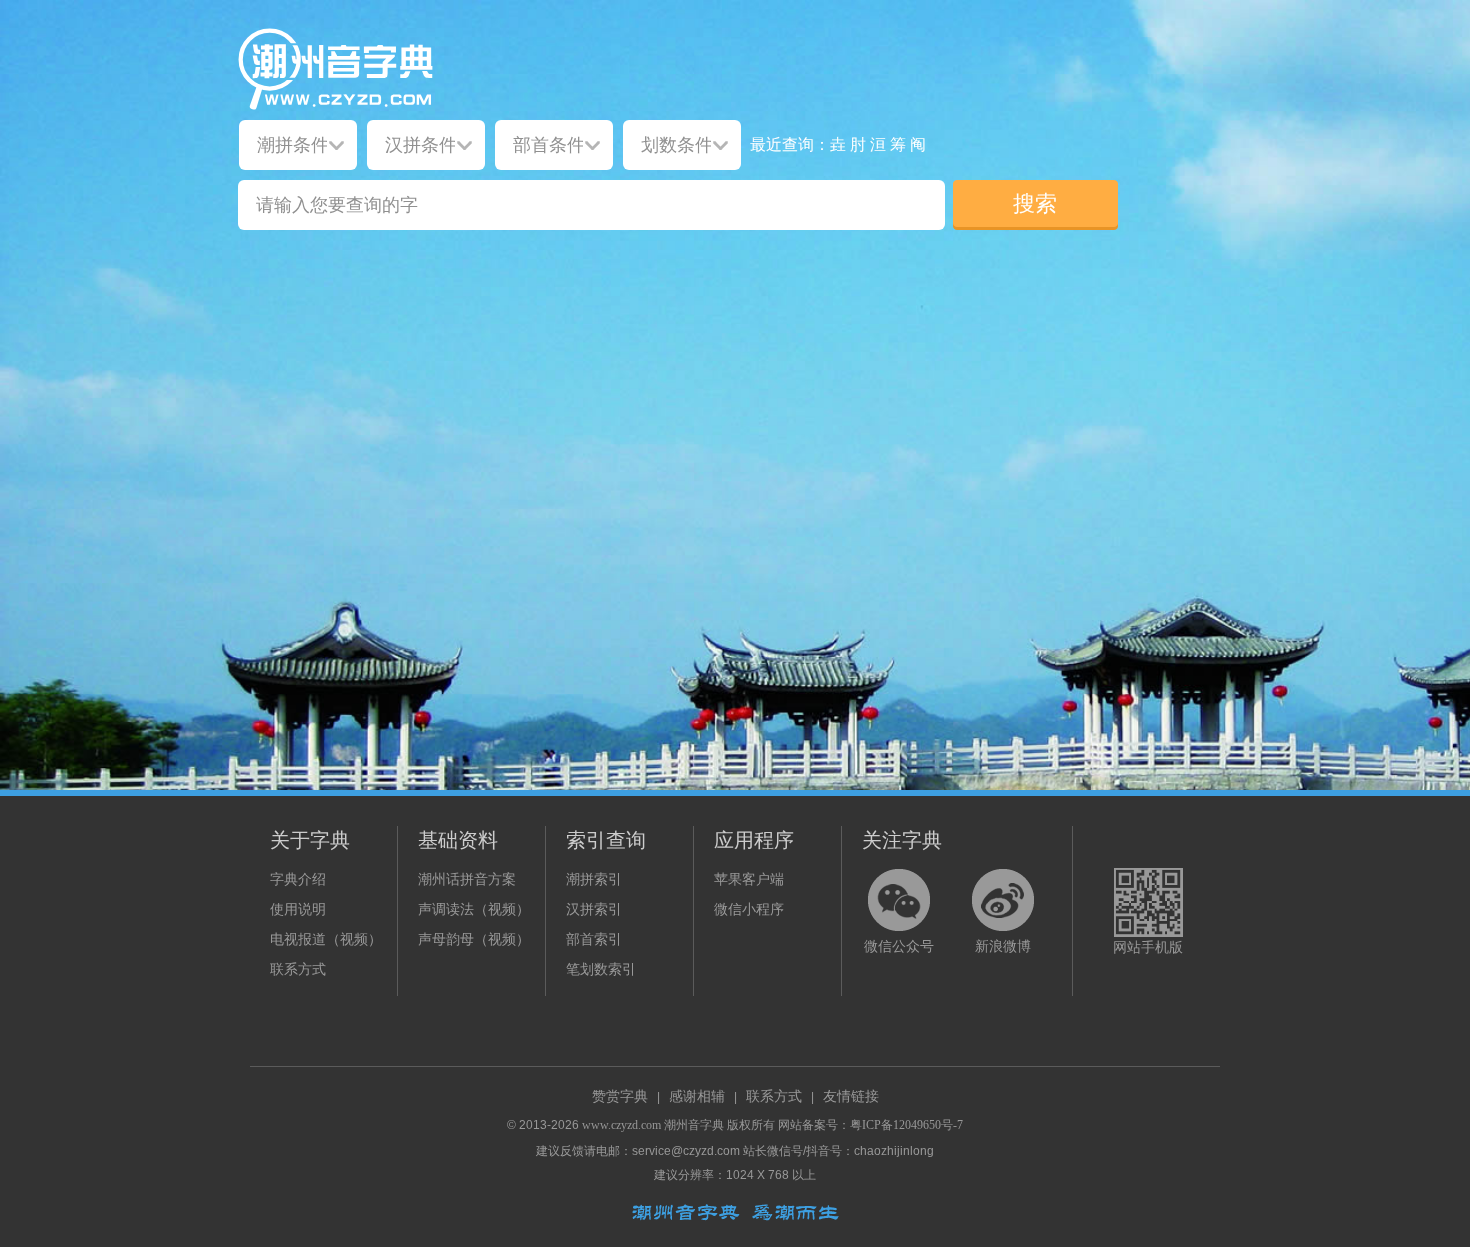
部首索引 (594, 939)
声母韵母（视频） (474, 939)
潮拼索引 (594, 879)
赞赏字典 (620, 1096)
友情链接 (851, 1096)
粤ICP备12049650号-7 (906, 1125)
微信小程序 (749, 909)
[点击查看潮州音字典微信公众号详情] (899, 900)
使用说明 (298, 909)
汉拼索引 (594, 909)
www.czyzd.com (621, 1125)
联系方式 (298, 969)
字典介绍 (298, 879)
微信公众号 (899, 946)
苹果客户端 (749, 879)
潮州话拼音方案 (467, 879)
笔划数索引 (601, 969)
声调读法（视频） (474, 909)
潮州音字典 (694, 1125)
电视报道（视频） (326, 939)
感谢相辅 (697, 1096)
